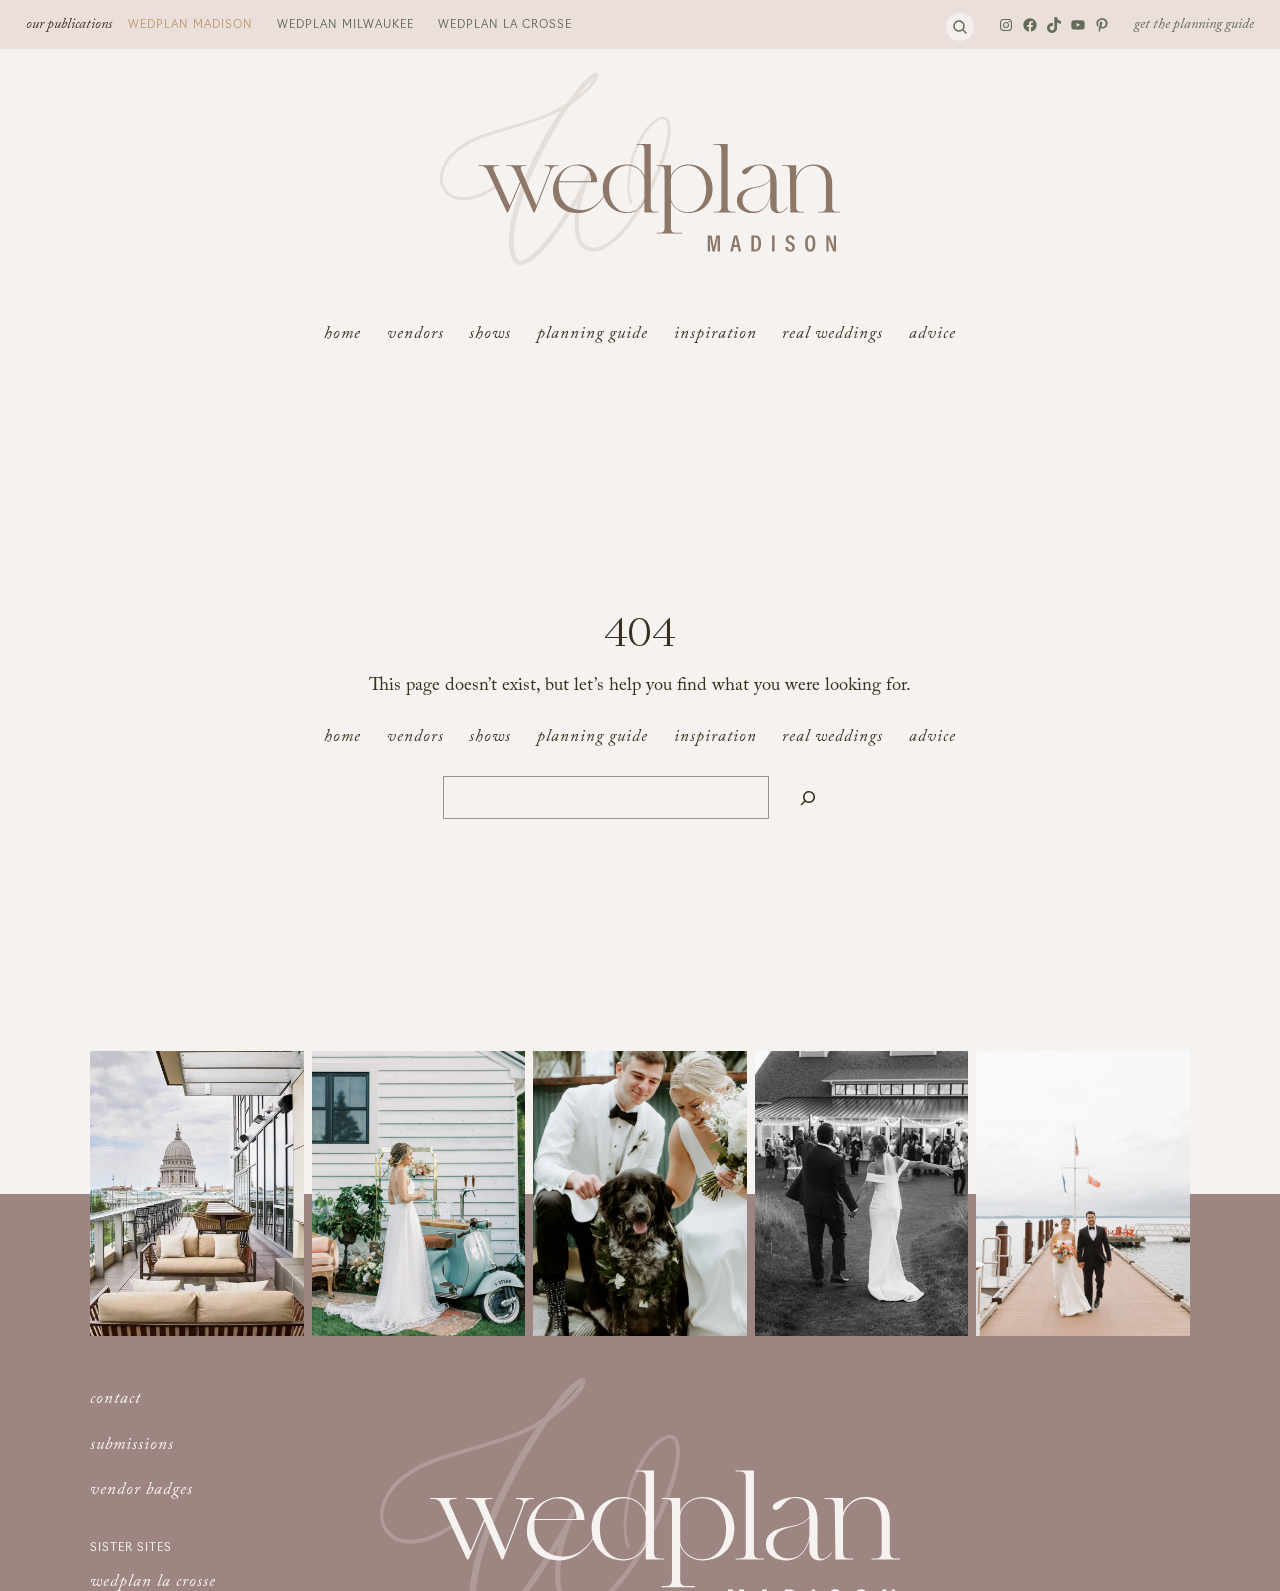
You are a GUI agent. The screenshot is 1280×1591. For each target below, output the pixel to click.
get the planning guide (1194, 26)
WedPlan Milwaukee (345, 23)
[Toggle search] (960, 27)
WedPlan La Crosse (505, 23)
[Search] (808, 797)
